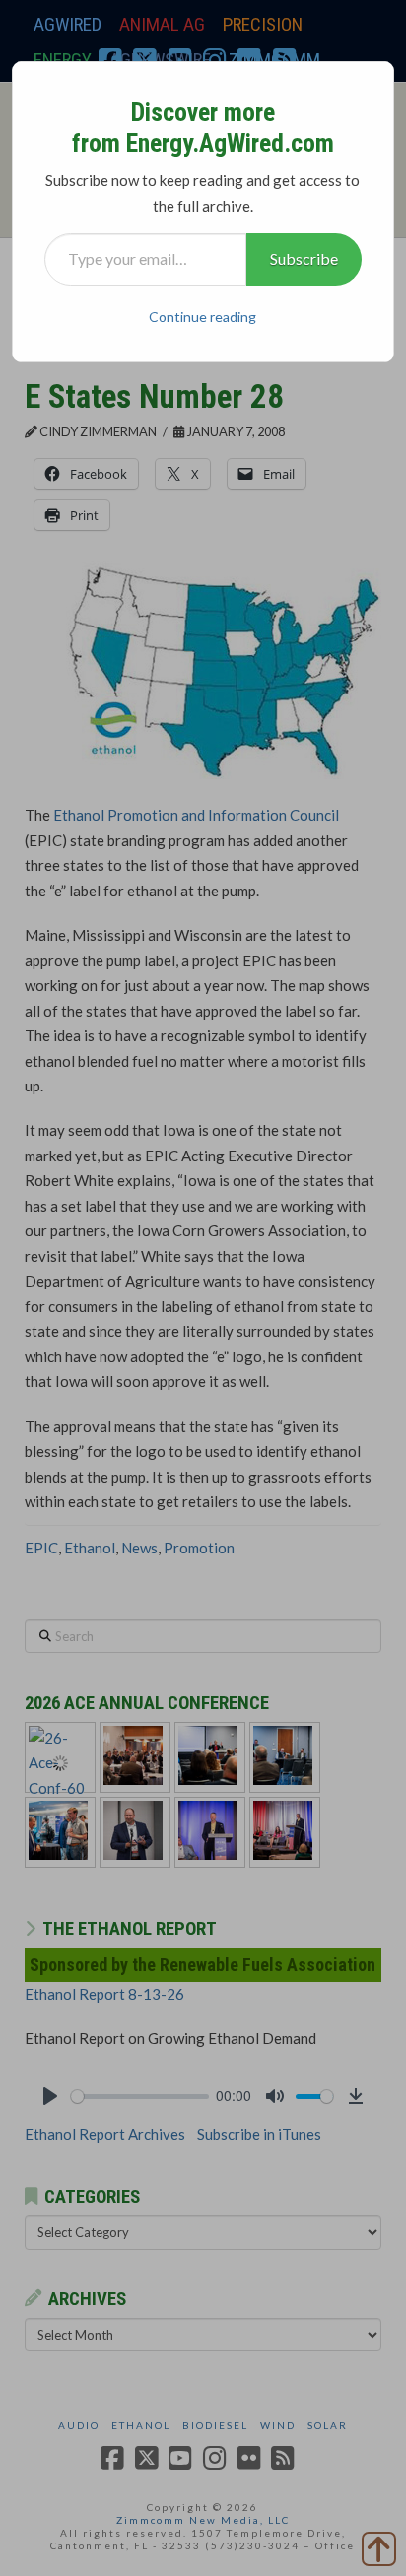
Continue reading (203, 317)
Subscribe (304, 259)
